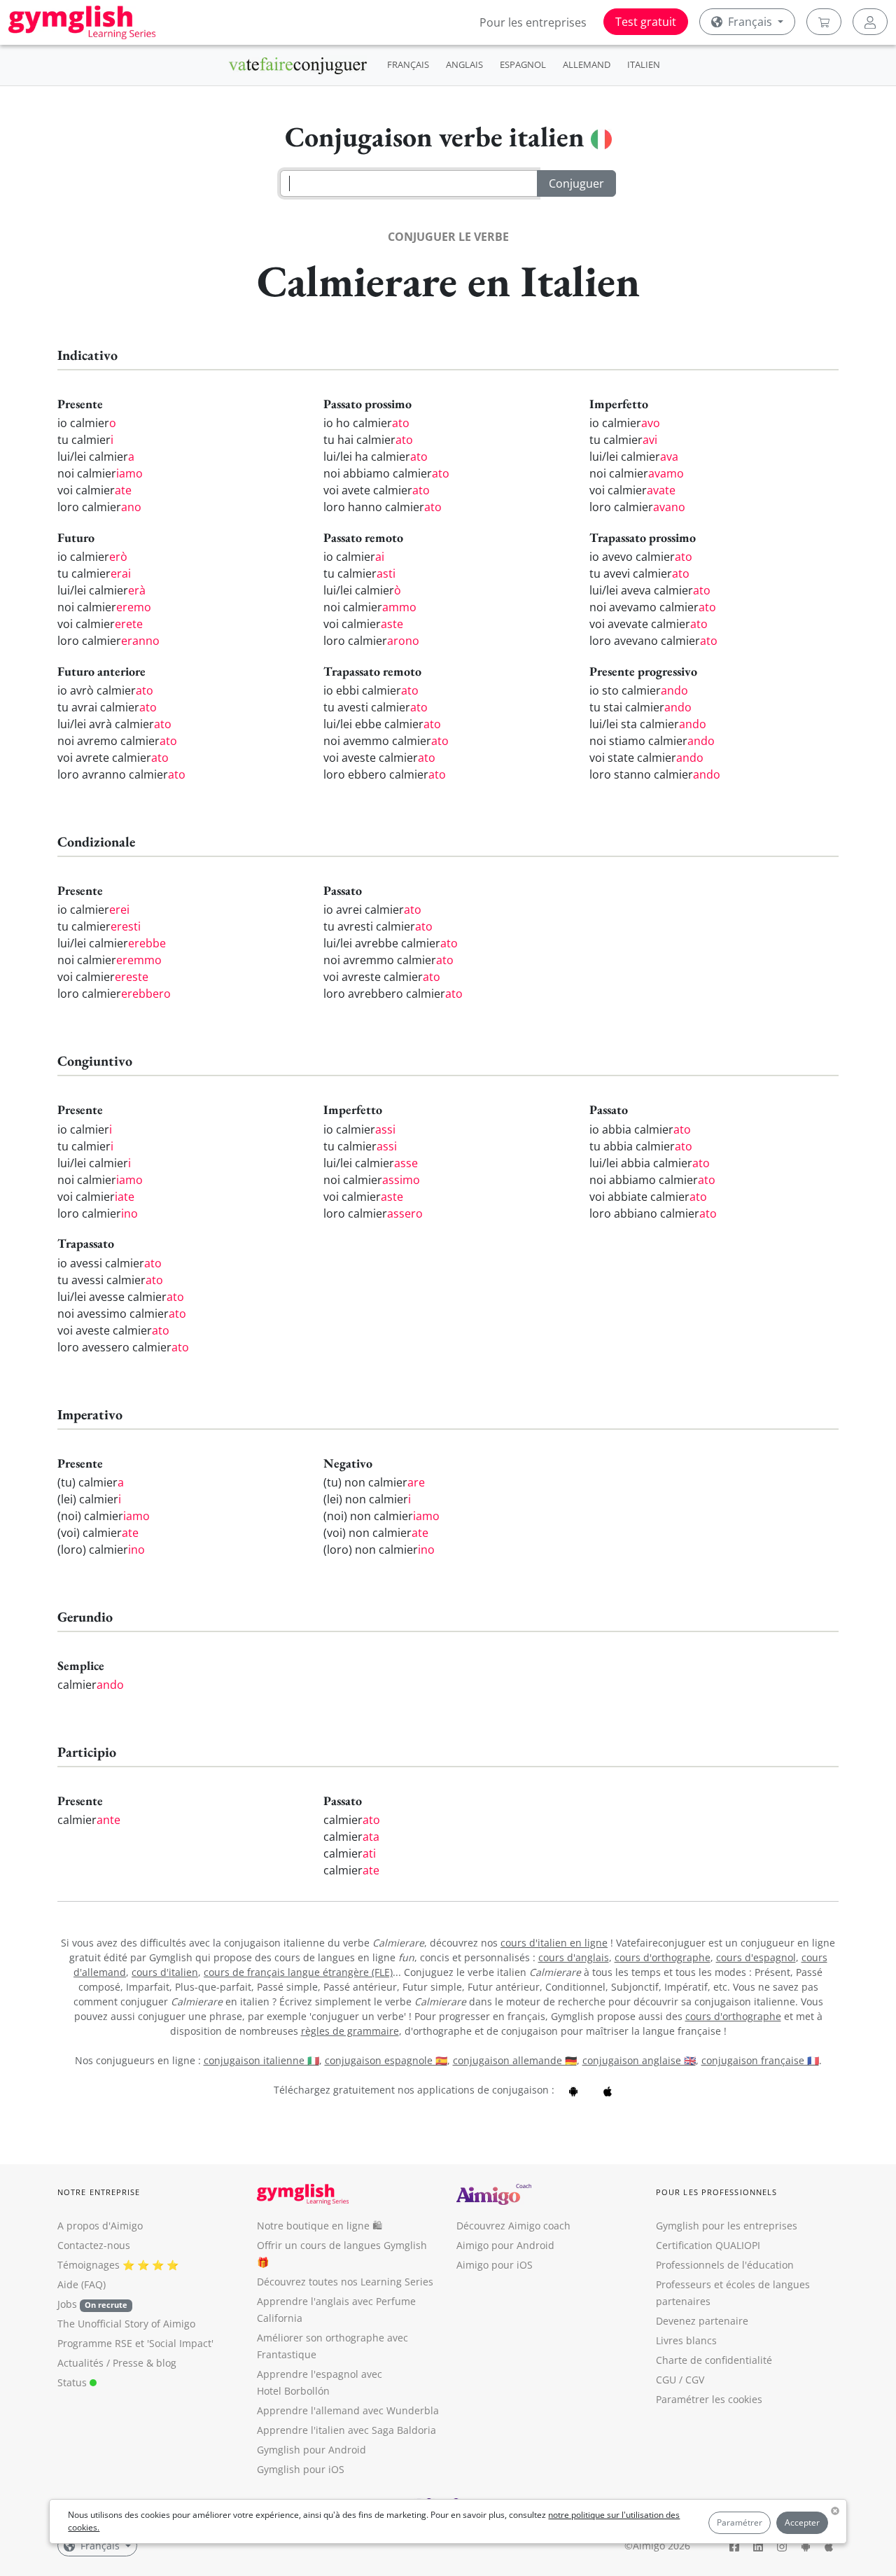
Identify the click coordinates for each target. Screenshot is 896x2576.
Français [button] (750, 22)
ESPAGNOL (523, 64)
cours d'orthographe (663, 1957)
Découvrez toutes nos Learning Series (345, 2282)
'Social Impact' (180, 2343)
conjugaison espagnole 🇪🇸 (386, 2060)
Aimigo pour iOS (495, 2265)
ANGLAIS (464, 64)
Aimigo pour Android (505, 2245)
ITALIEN (644, 64)
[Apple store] (608, 2090)
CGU (666, 2380)
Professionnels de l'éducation (725, 2265)
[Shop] (824, 22)
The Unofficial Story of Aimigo (126, 2324)
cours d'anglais (574, 1957)
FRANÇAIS (408, 64)
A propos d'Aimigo (100, 2226)
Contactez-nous (94, 2245)
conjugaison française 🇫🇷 (760, 2060)
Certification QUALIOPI (708, 2245)
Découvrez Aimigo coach (513, 2226)
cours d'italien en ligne (554, 1943)
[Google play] (573, 2090)
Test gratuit (646, 22)
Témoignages (89, 2265)
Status (73, 2382)
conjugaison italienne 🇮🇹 (261, 2060)
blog (166, 2363)
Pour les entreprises (533, 22)
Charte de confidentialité (714, 2360)
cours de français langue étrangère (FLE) (298, 1972)
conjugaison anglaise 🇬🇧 (639, 2060)
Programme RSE (95, 2343)
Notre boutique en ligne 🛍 (320, 2226)
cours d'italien (165, 1972)
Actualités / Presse (100, 2363)
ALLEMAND (587, 64)
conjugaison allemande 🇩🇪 (515, 2060)
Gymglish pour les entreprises (727, 2226)
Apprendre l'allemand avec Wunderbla (348, 2410)
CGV (695, 2380)
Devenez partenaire (702, 2321)
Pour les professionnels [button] (716, 2192)
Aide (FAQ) (82, 2284)
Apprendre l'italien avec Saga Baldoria (346, 2430)
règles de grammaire (350, 2031)
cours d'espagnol (756, 1957)
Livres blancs (686, 2340)
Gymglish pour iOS (301, 2469)
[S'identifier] (870, 22)
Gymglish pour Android (311, 2450)
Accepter (802, 2522)
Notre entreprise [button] (99, 2192)
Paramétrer (740, 2522)
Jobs (92, 2304)
